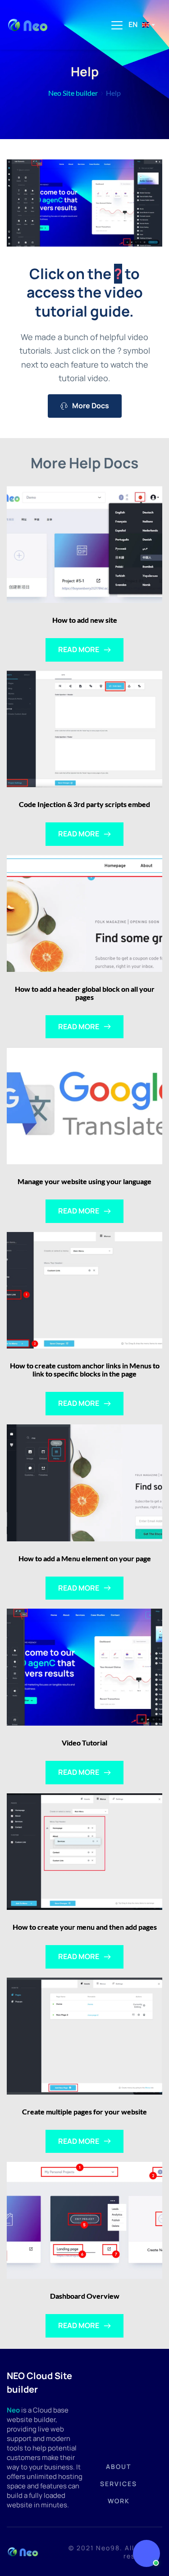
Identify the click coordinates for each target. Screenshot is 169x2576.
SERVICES (119, 2484)
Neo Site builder (73, 93)
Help (113, 93)
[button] (117, 25)
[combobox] (141, 25)
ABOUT (119, 2466)
